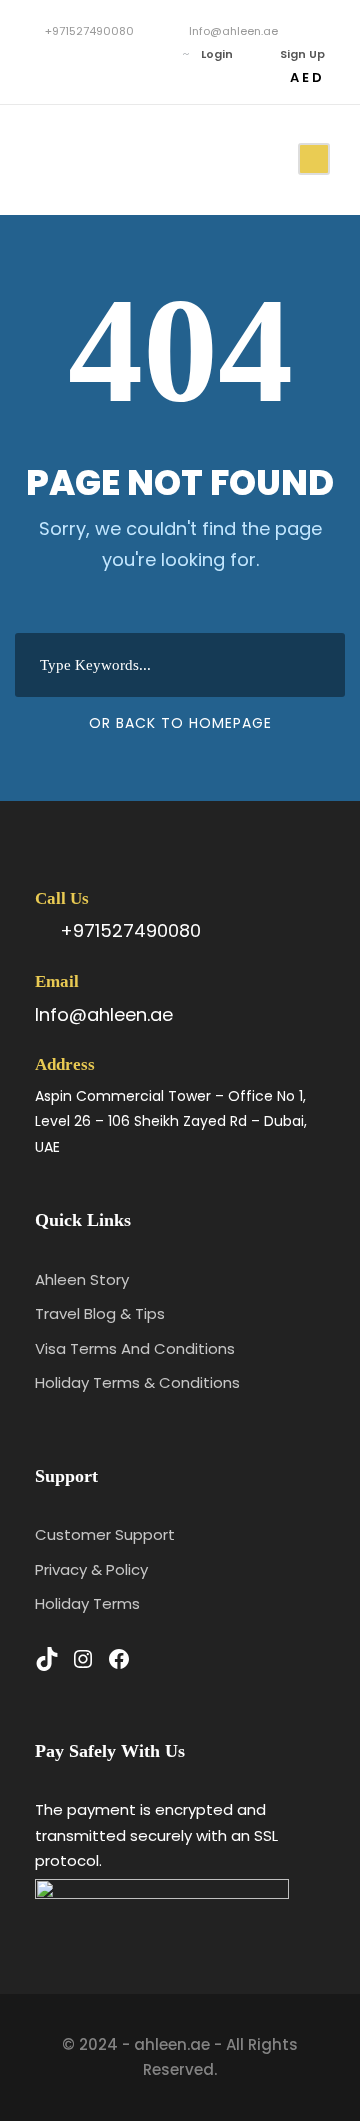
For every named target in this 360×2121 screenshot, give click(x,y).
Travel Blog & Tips (100, 1313)
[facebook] (69, 54)
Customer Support (105, 1534)
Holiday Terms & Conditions (137, 1382)
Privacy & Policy (91, 1569)
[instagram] (99, 54)
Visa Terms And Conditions (135, 1348)
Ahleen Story (82, 1279)
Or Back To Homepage (180, 723)
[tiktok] (39, 54)
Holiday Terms (87, 1603)
